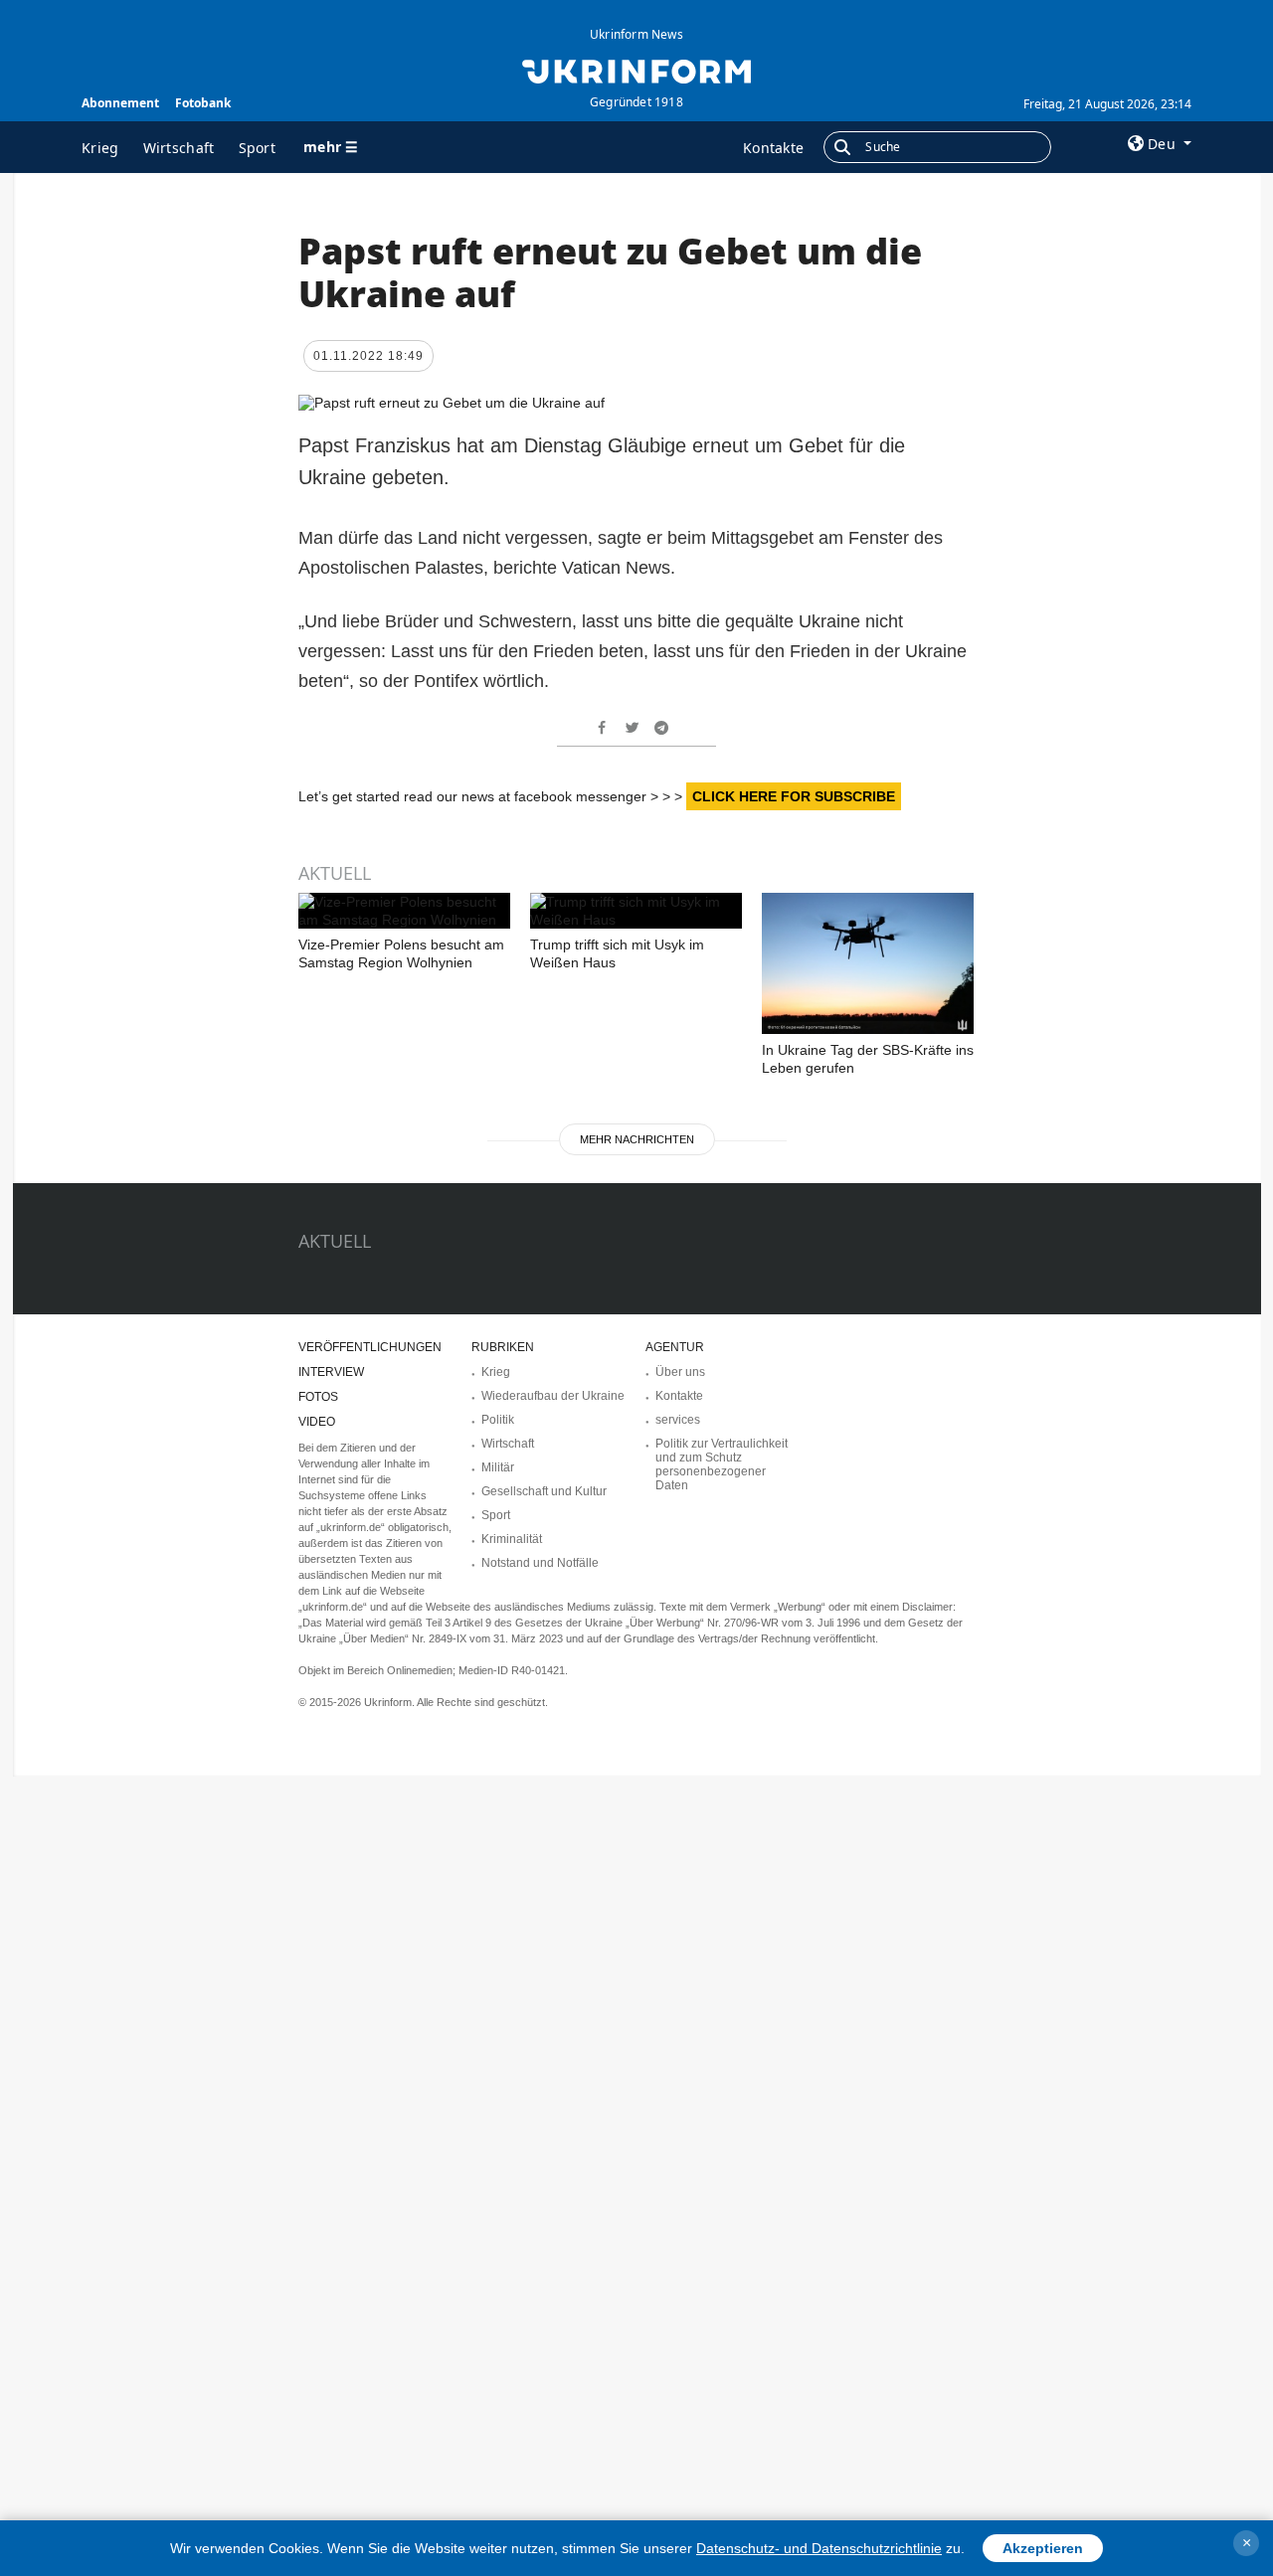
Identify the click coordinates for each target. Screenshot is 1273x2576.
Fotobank (203, 103)
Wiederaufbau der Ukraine (553, 1396)
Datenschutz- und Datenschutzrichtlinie (819, 2548)
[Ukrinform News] (636, 70)
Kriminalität (512, 1539)
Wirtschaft (179, 148)
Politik (498, 1420)
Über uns (680, 1372)
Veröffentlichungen (370, 1347)
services (678, 1420)
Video (317, 1422)
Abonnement (120, 103)
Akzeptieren (1043, 2548)
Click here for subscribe (794, 796)
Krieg (100, 148)
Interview (331, 1372)
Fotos (318, 1397)
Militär (498, 1467)
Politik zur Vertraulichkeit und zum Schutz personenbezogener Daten (722, 1464)
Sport (258, 148)
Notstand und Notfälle (540, 1563)
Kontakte (773, 148)
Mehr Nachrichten (637, 1139)
